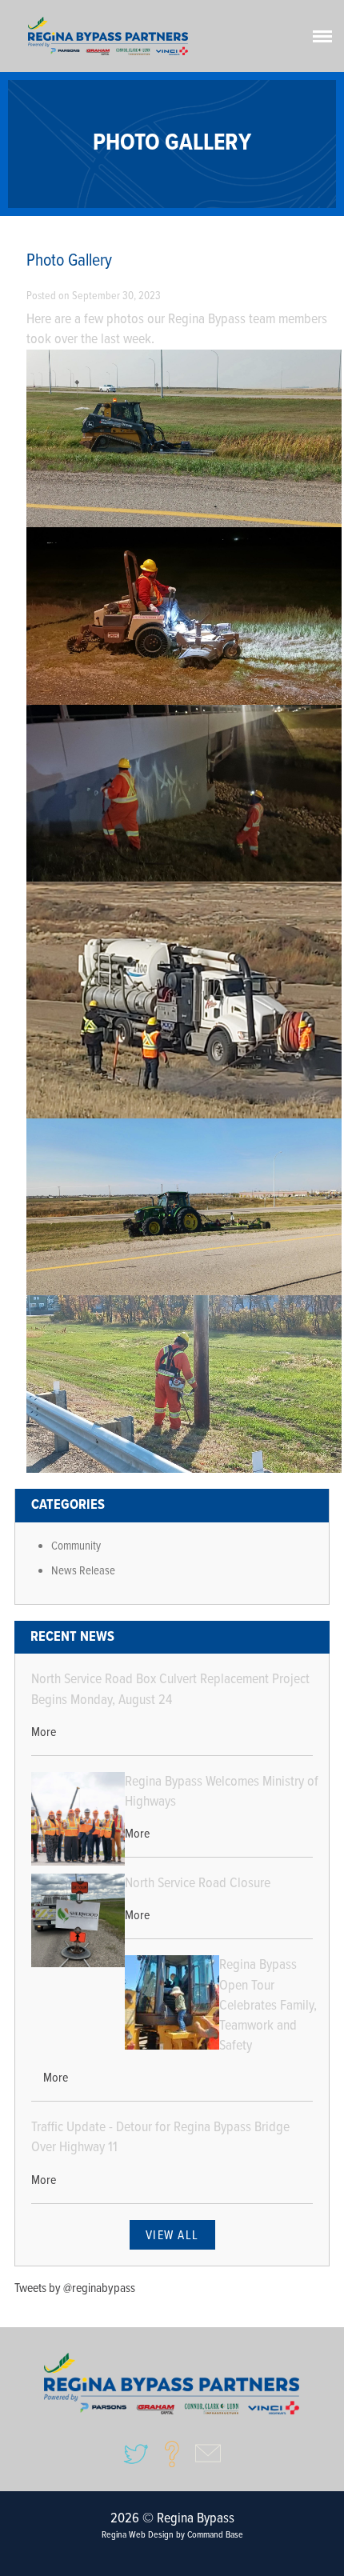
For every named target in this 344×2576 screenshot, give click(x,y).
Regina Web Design (138, 2535)
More (44, 1732)
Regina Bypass (172, 2384)
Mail (208, 2454)
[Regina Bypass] (108, 36)
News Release (83, 1571)
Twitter (136, 2454)
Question (172, 2454)
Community (76, 1546)
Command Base (215, 2535)
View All (172, 2236)
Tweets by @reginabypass (75, 2288)
